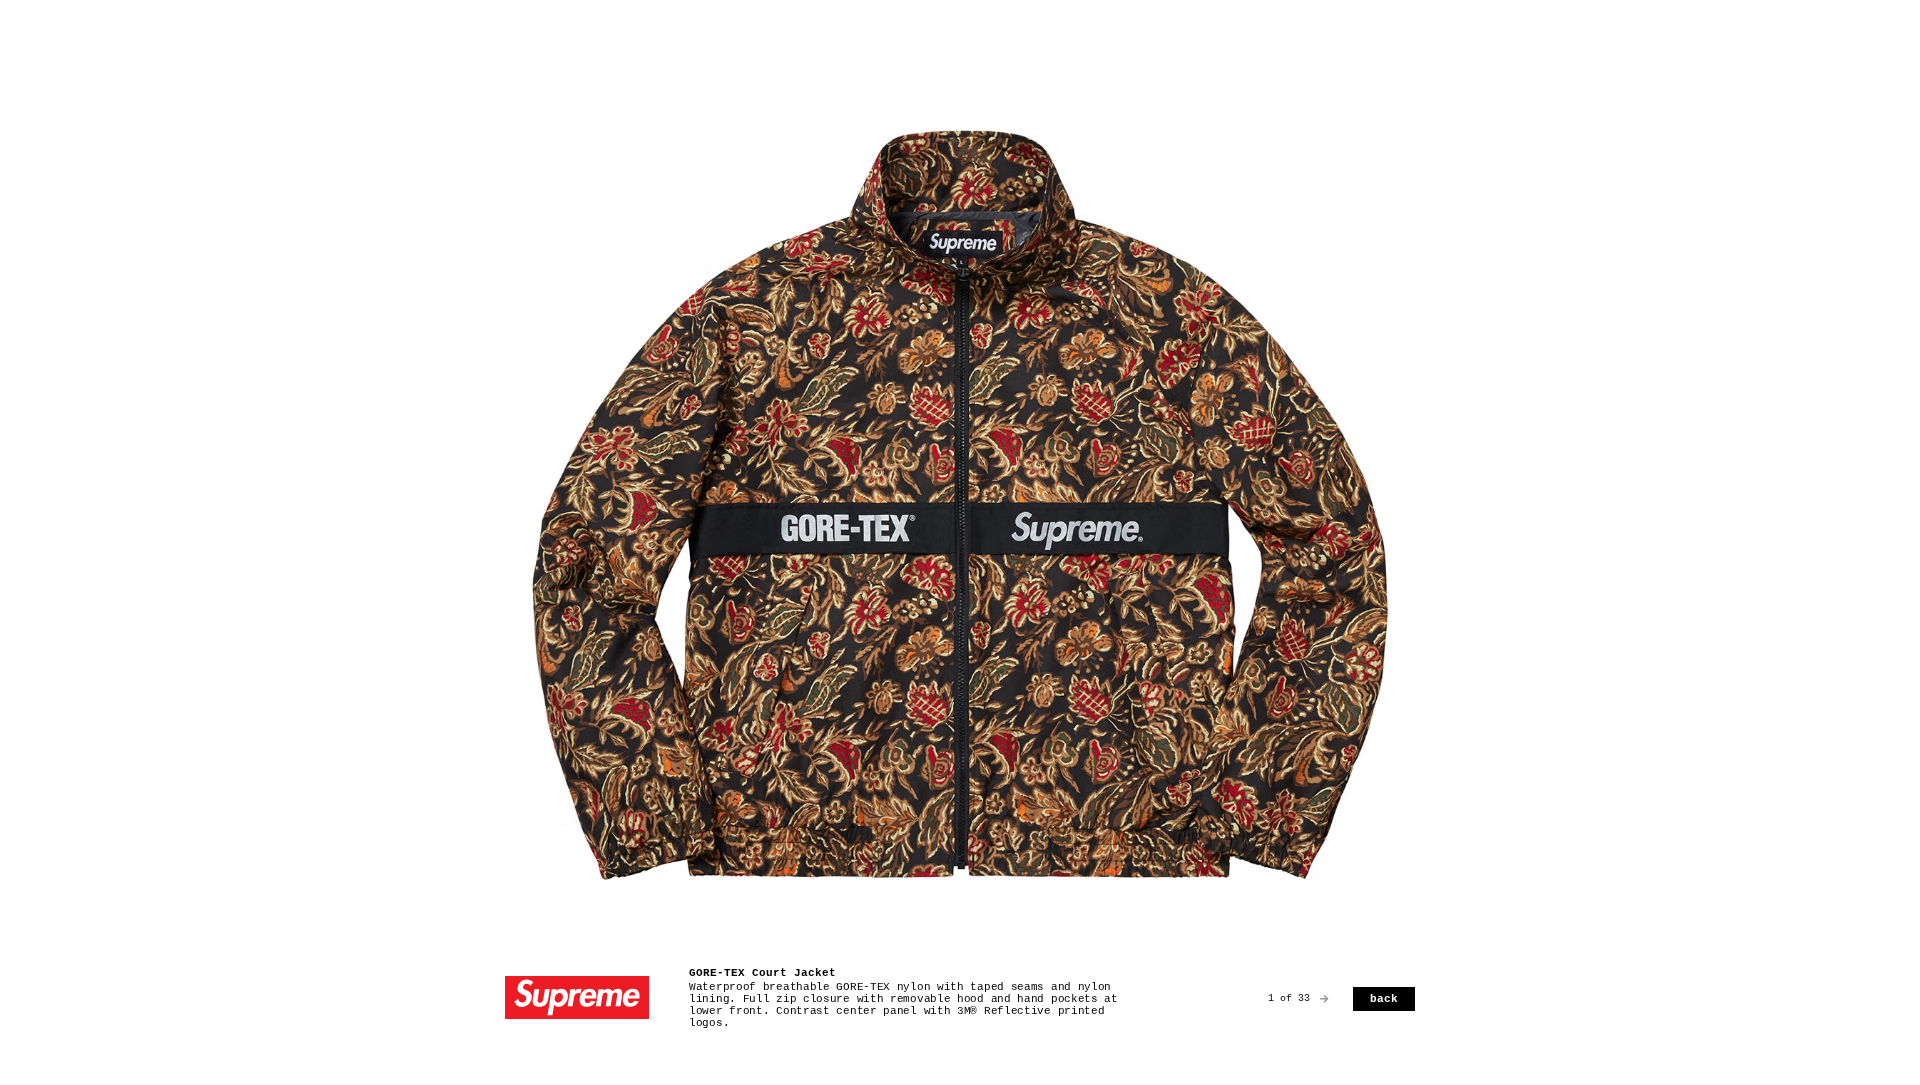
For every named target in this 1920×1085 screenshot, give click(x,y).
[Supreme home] (577, 999)
